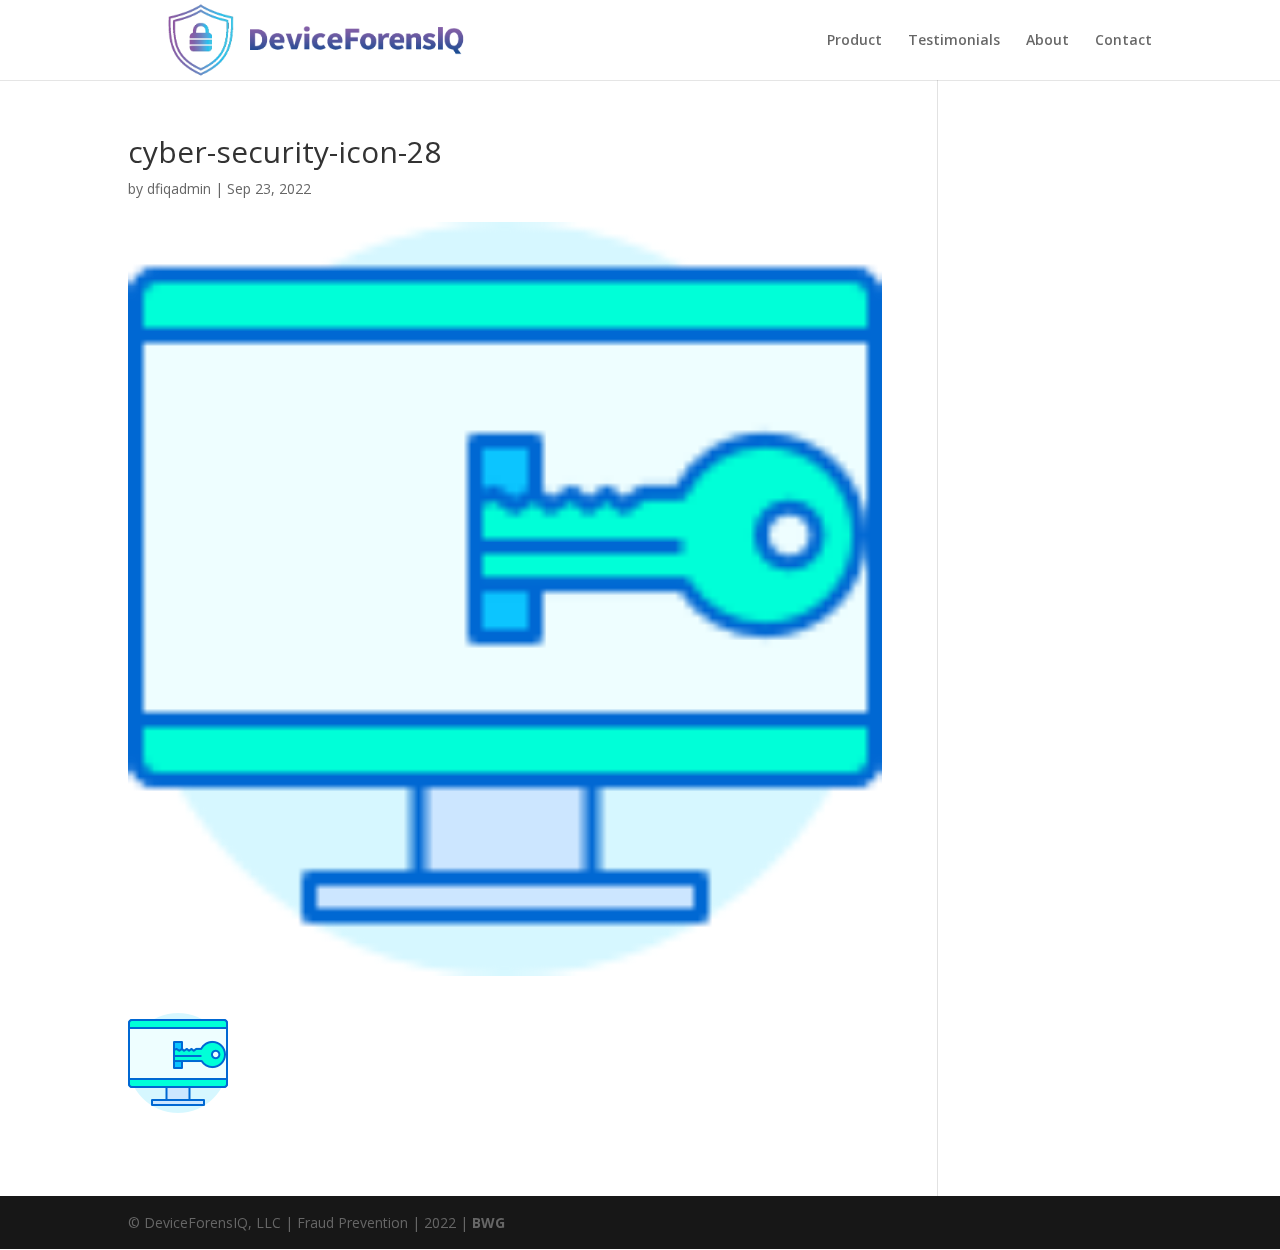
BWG (488, 1222)
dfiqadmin (179, 188)
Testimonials (954, 41)
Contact (1123, 41)
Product (854, 41)
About (1047, 41)
